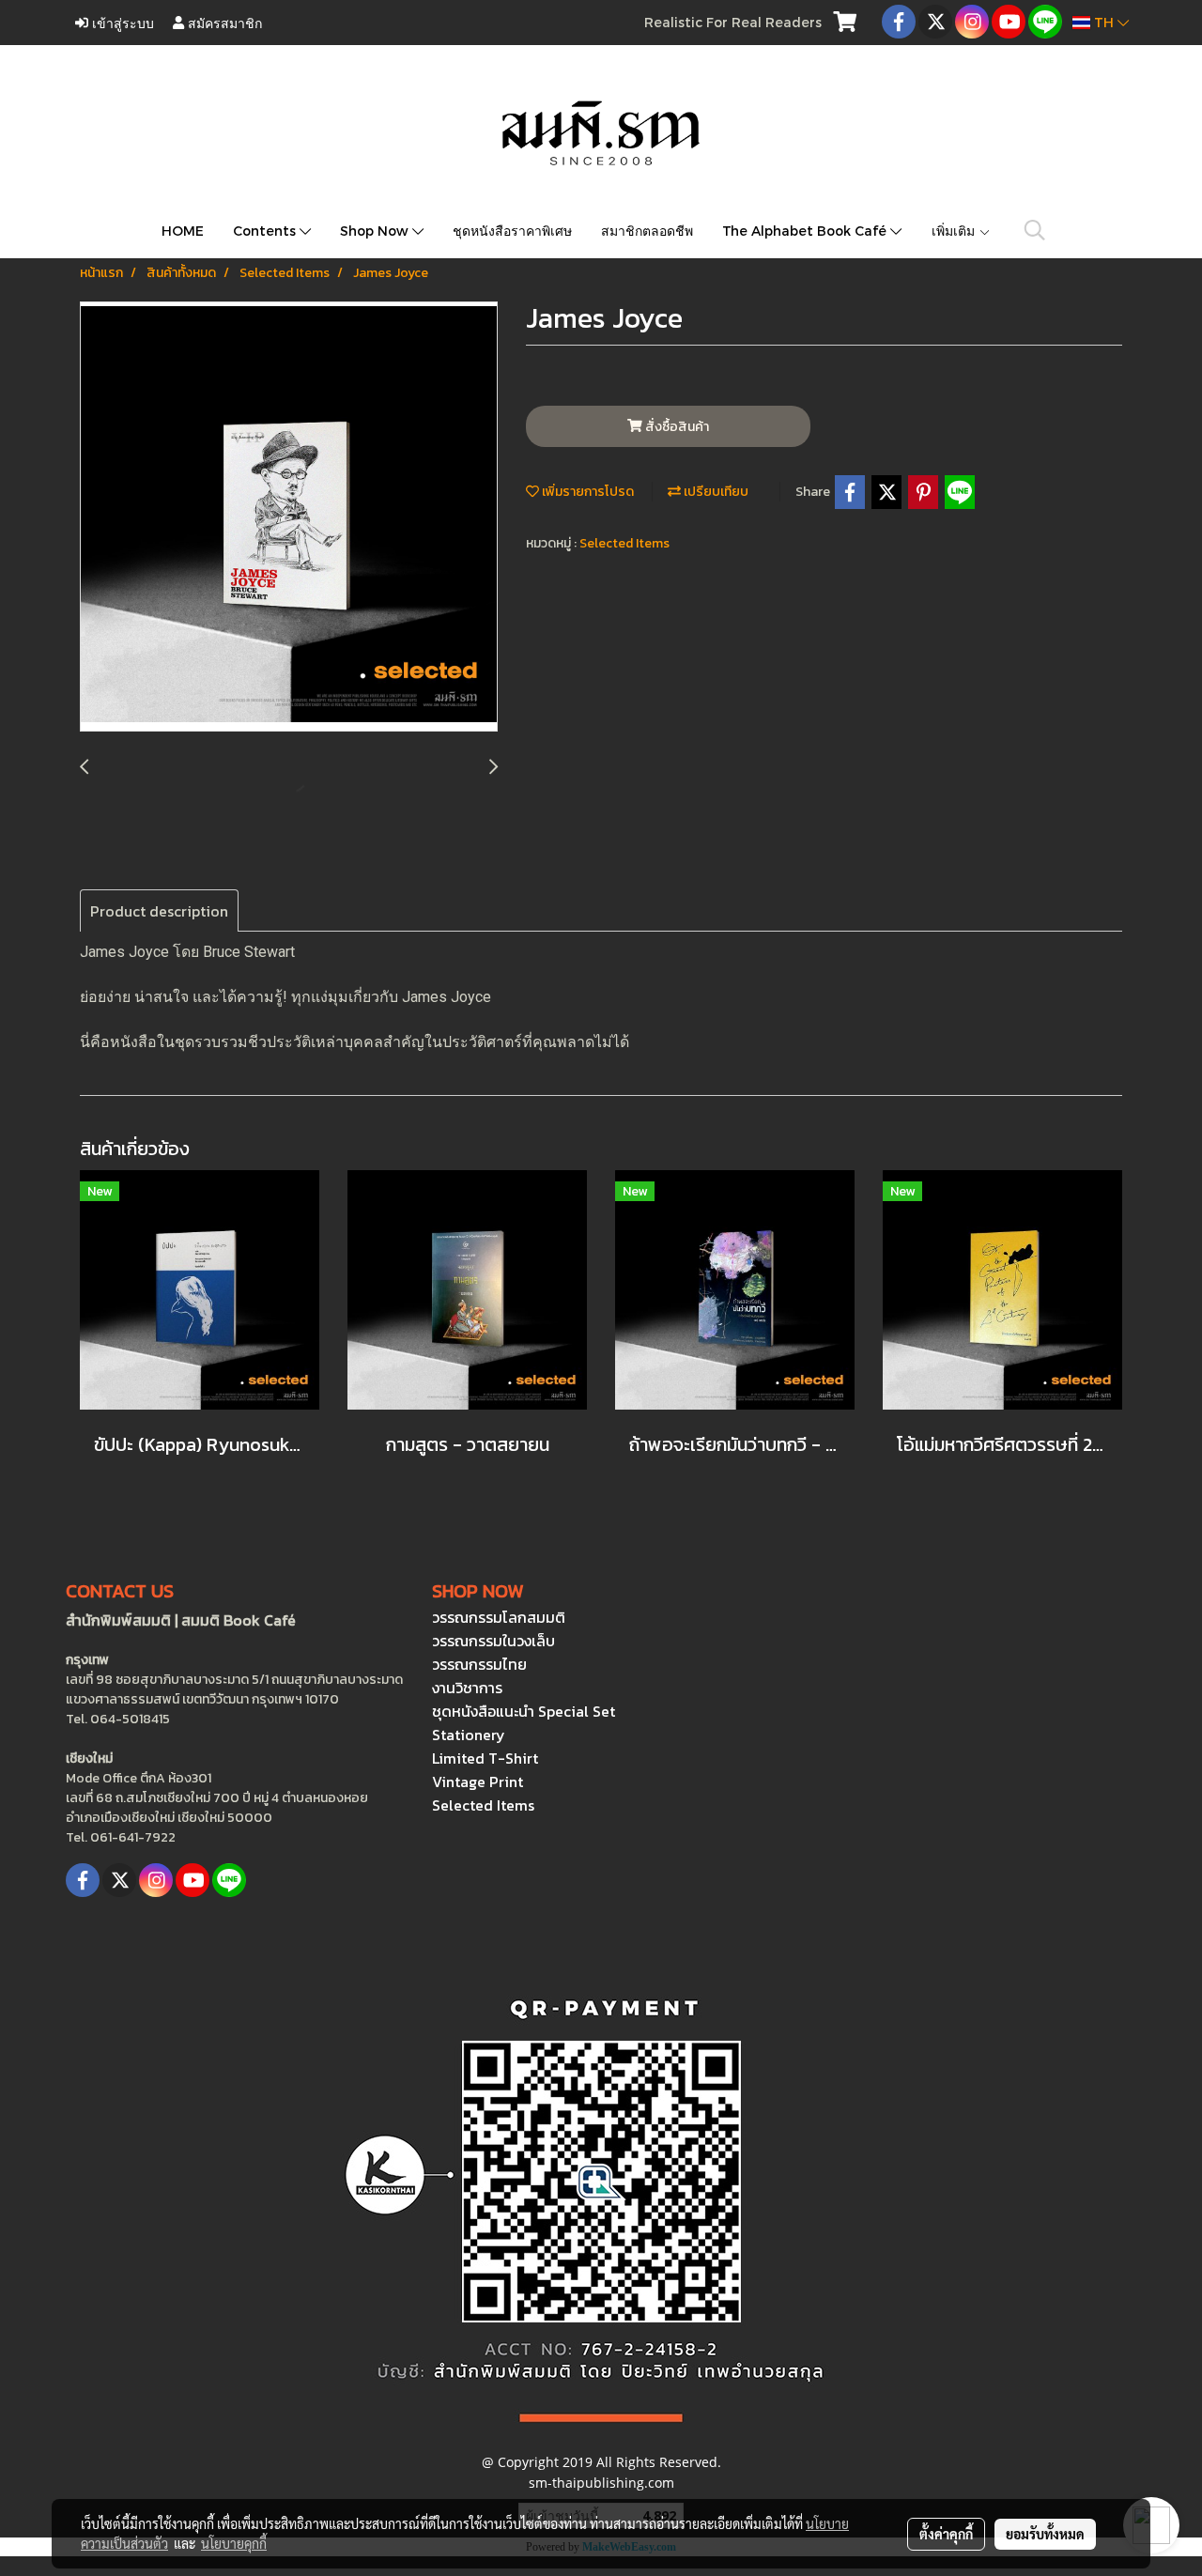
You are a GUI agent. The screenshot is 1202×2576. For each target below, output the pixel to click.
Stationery (469, 1735)
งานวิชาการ (467, 1688)
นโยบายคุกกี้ (234, 2543)
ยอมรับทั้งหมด (1045, 2534)
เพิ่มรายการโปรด (586, 492)
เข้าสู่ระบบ (121, 22)
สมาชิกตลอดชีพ (647, 231)
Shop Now (376, 231)
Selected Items (624, 543)
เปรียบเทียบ (715, 492)
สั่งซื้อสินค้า (676, 427)
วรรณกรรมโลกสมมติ (499, 1617)
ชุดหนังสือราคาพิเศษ (512, 231)
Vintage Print (478, 1782)
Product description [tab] (159, 911)
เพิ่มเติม (955, 231)
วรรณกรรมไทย (479, 1664)
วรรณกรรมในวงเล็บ (493, 1641)
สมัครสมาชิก (223, 22)
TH (1104, 22)
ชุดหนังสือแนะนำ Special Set (524, 1711)
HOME (183, 231)
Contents (266, 231)
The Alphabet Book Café (806, 231)
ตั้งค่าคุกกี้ (946, 2534)
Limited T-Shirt (485, 1758)
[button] (1035, 230)
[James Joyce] (289, 517)
